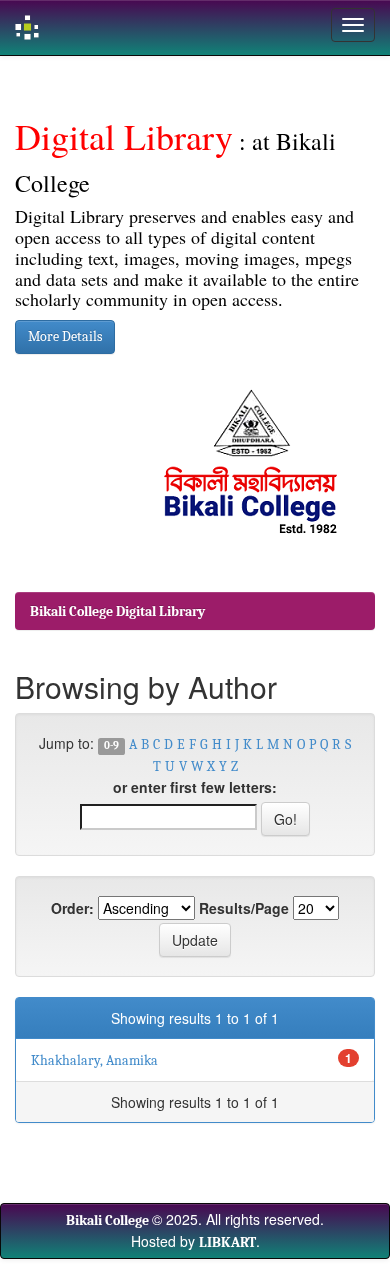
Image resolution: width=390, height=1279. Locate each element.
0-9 (111, 746)
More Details (65, 336)
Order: (72, 908)
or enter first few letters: (195, 787)
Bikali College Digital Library (117, 611)
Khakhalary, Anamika (94, 1060)
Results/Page (244, 908)
